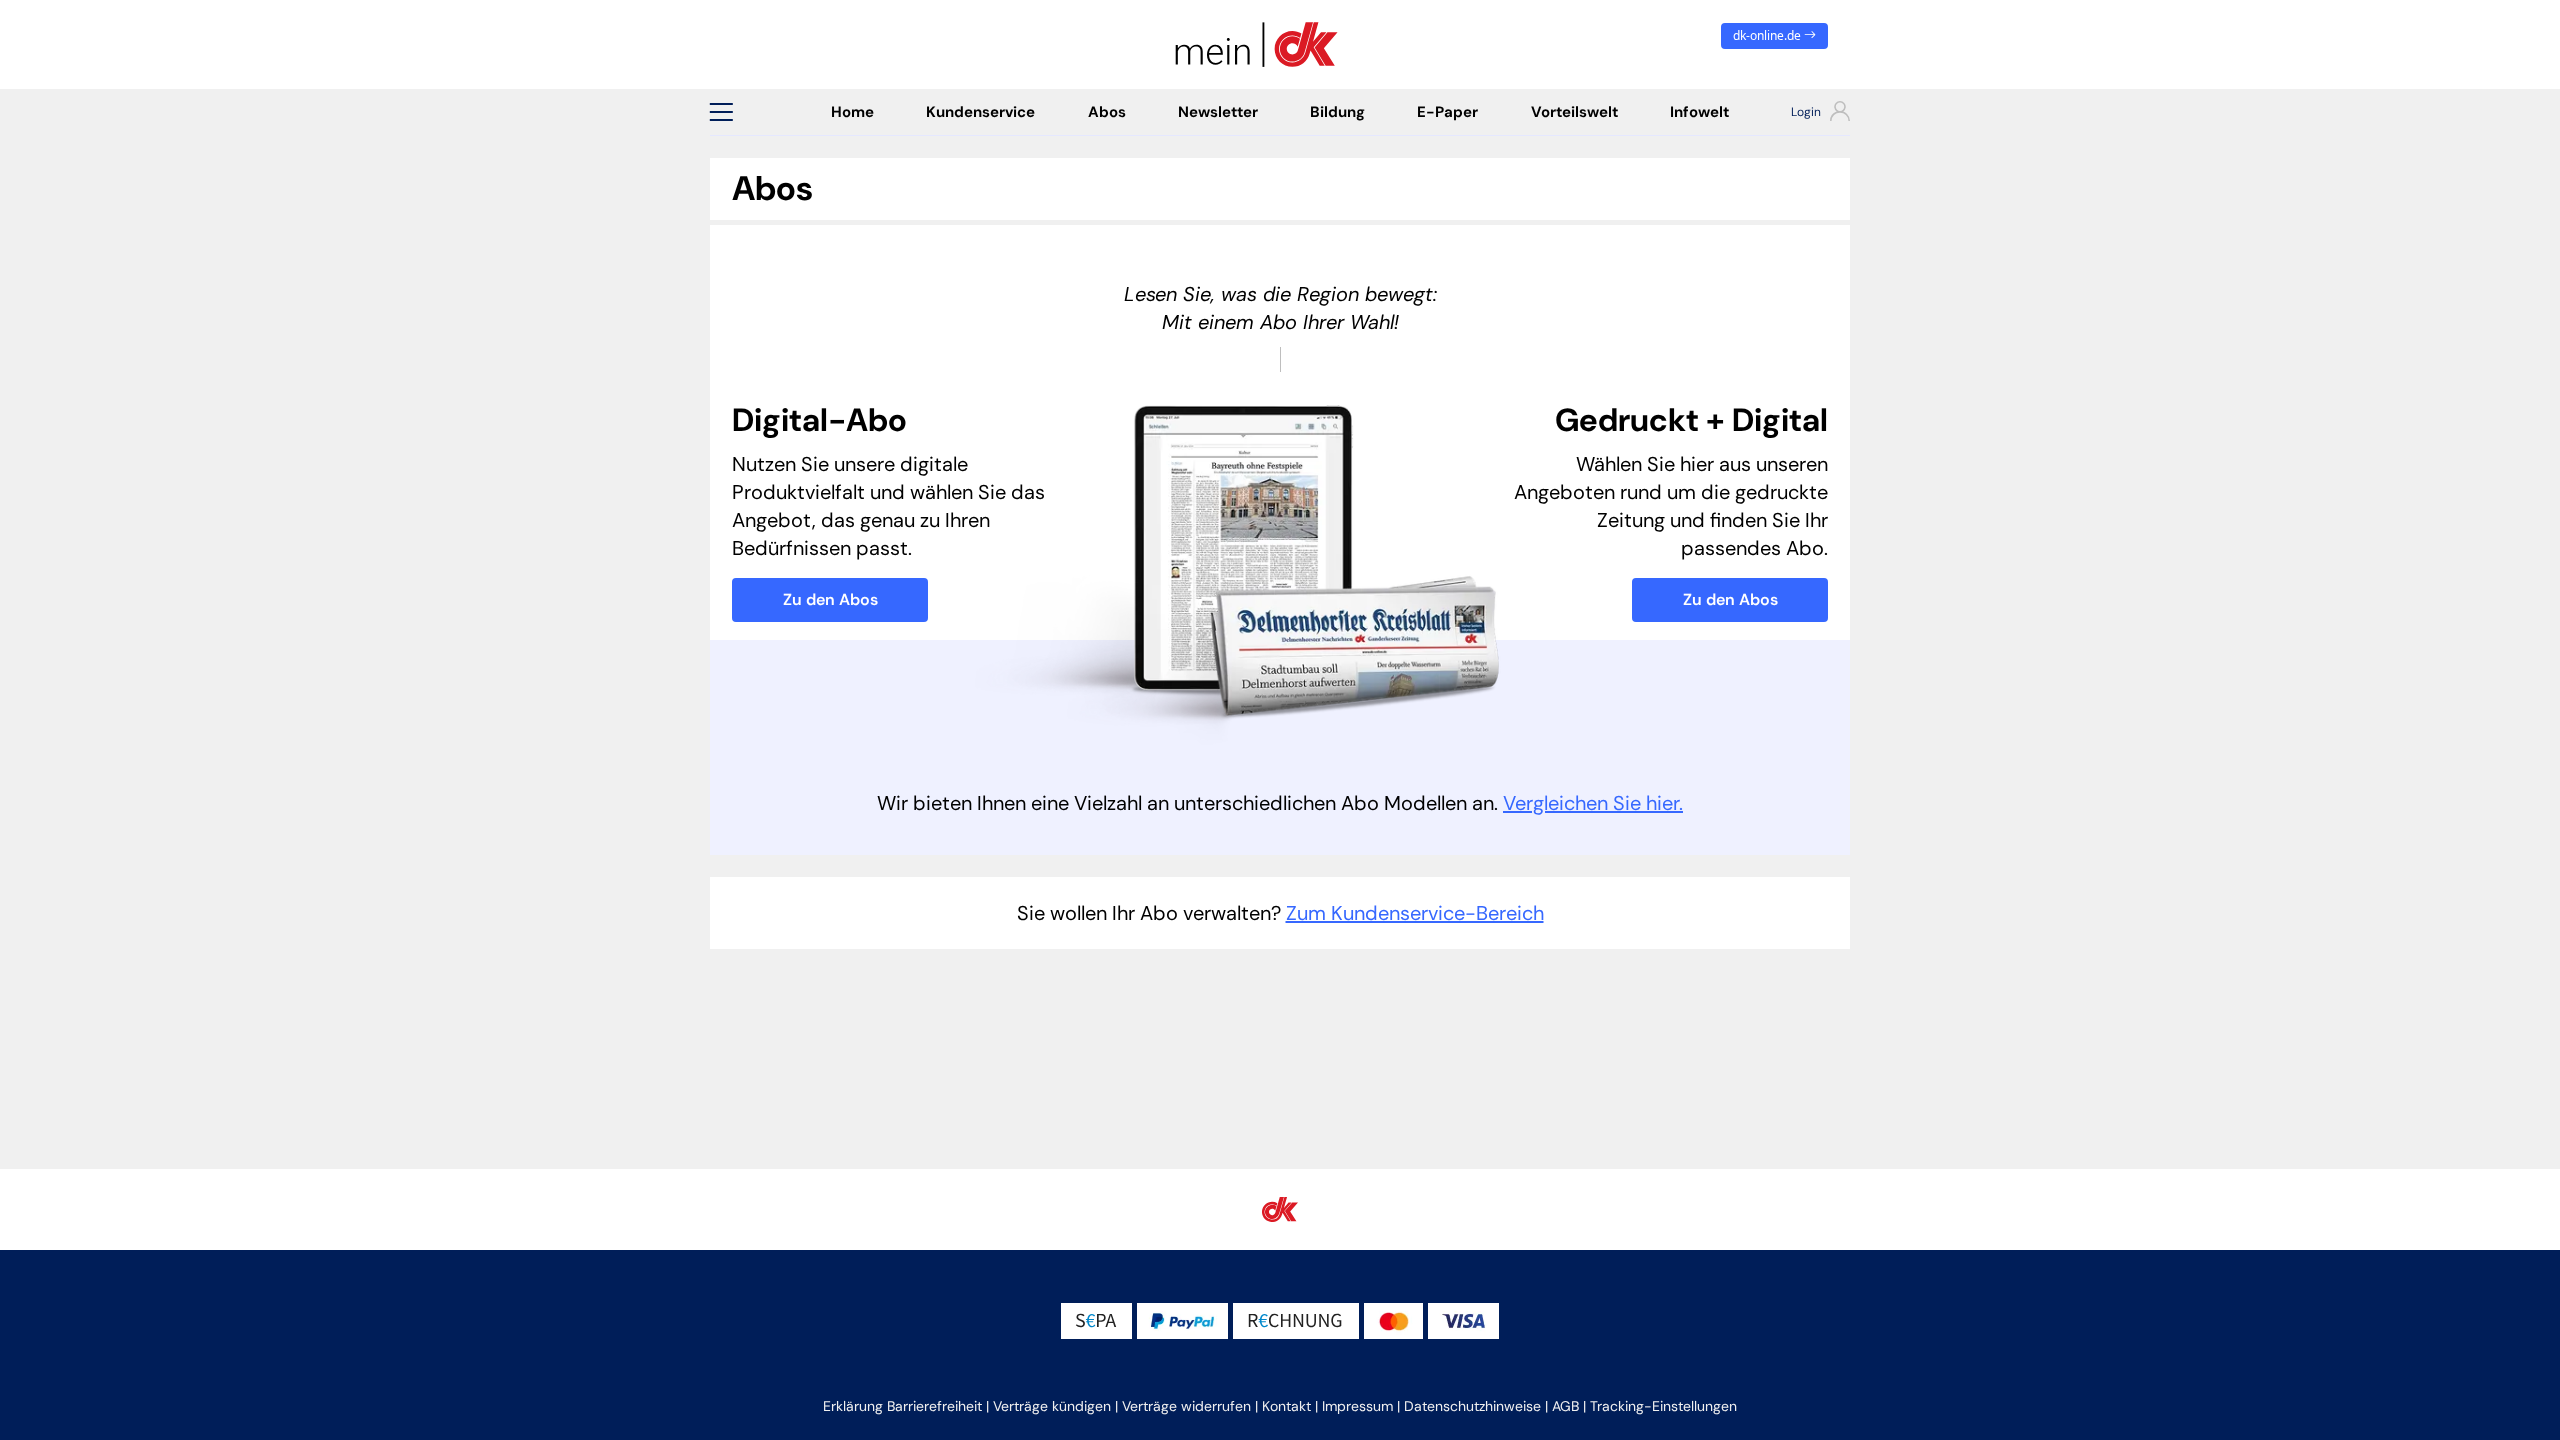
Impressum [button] (1357, 1406)
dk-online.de (1768, 35)
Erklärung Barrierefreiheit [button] (902, 1406)
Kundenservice (980, 112)
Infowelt (1699, 112)
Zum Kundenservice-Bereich (1415, 913)
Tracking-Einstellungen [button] (1663, 1406)
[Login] (1802, 114)
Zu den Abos (830, 599)
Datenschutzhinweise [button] (1472, 1406)
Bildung (1337, 112)
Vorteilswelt (1574, 112)
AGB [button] (1565, 1406)
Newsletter (1218, 112)
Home (852, 112)
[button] (721, 112)
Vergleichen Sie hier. (1593, 803)
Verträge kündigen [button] (1052, 1406)
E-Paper (1447, 112)
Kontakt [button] (1286, 1406)
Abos (1107, 112)
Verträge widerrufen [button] (1186, 1406)
